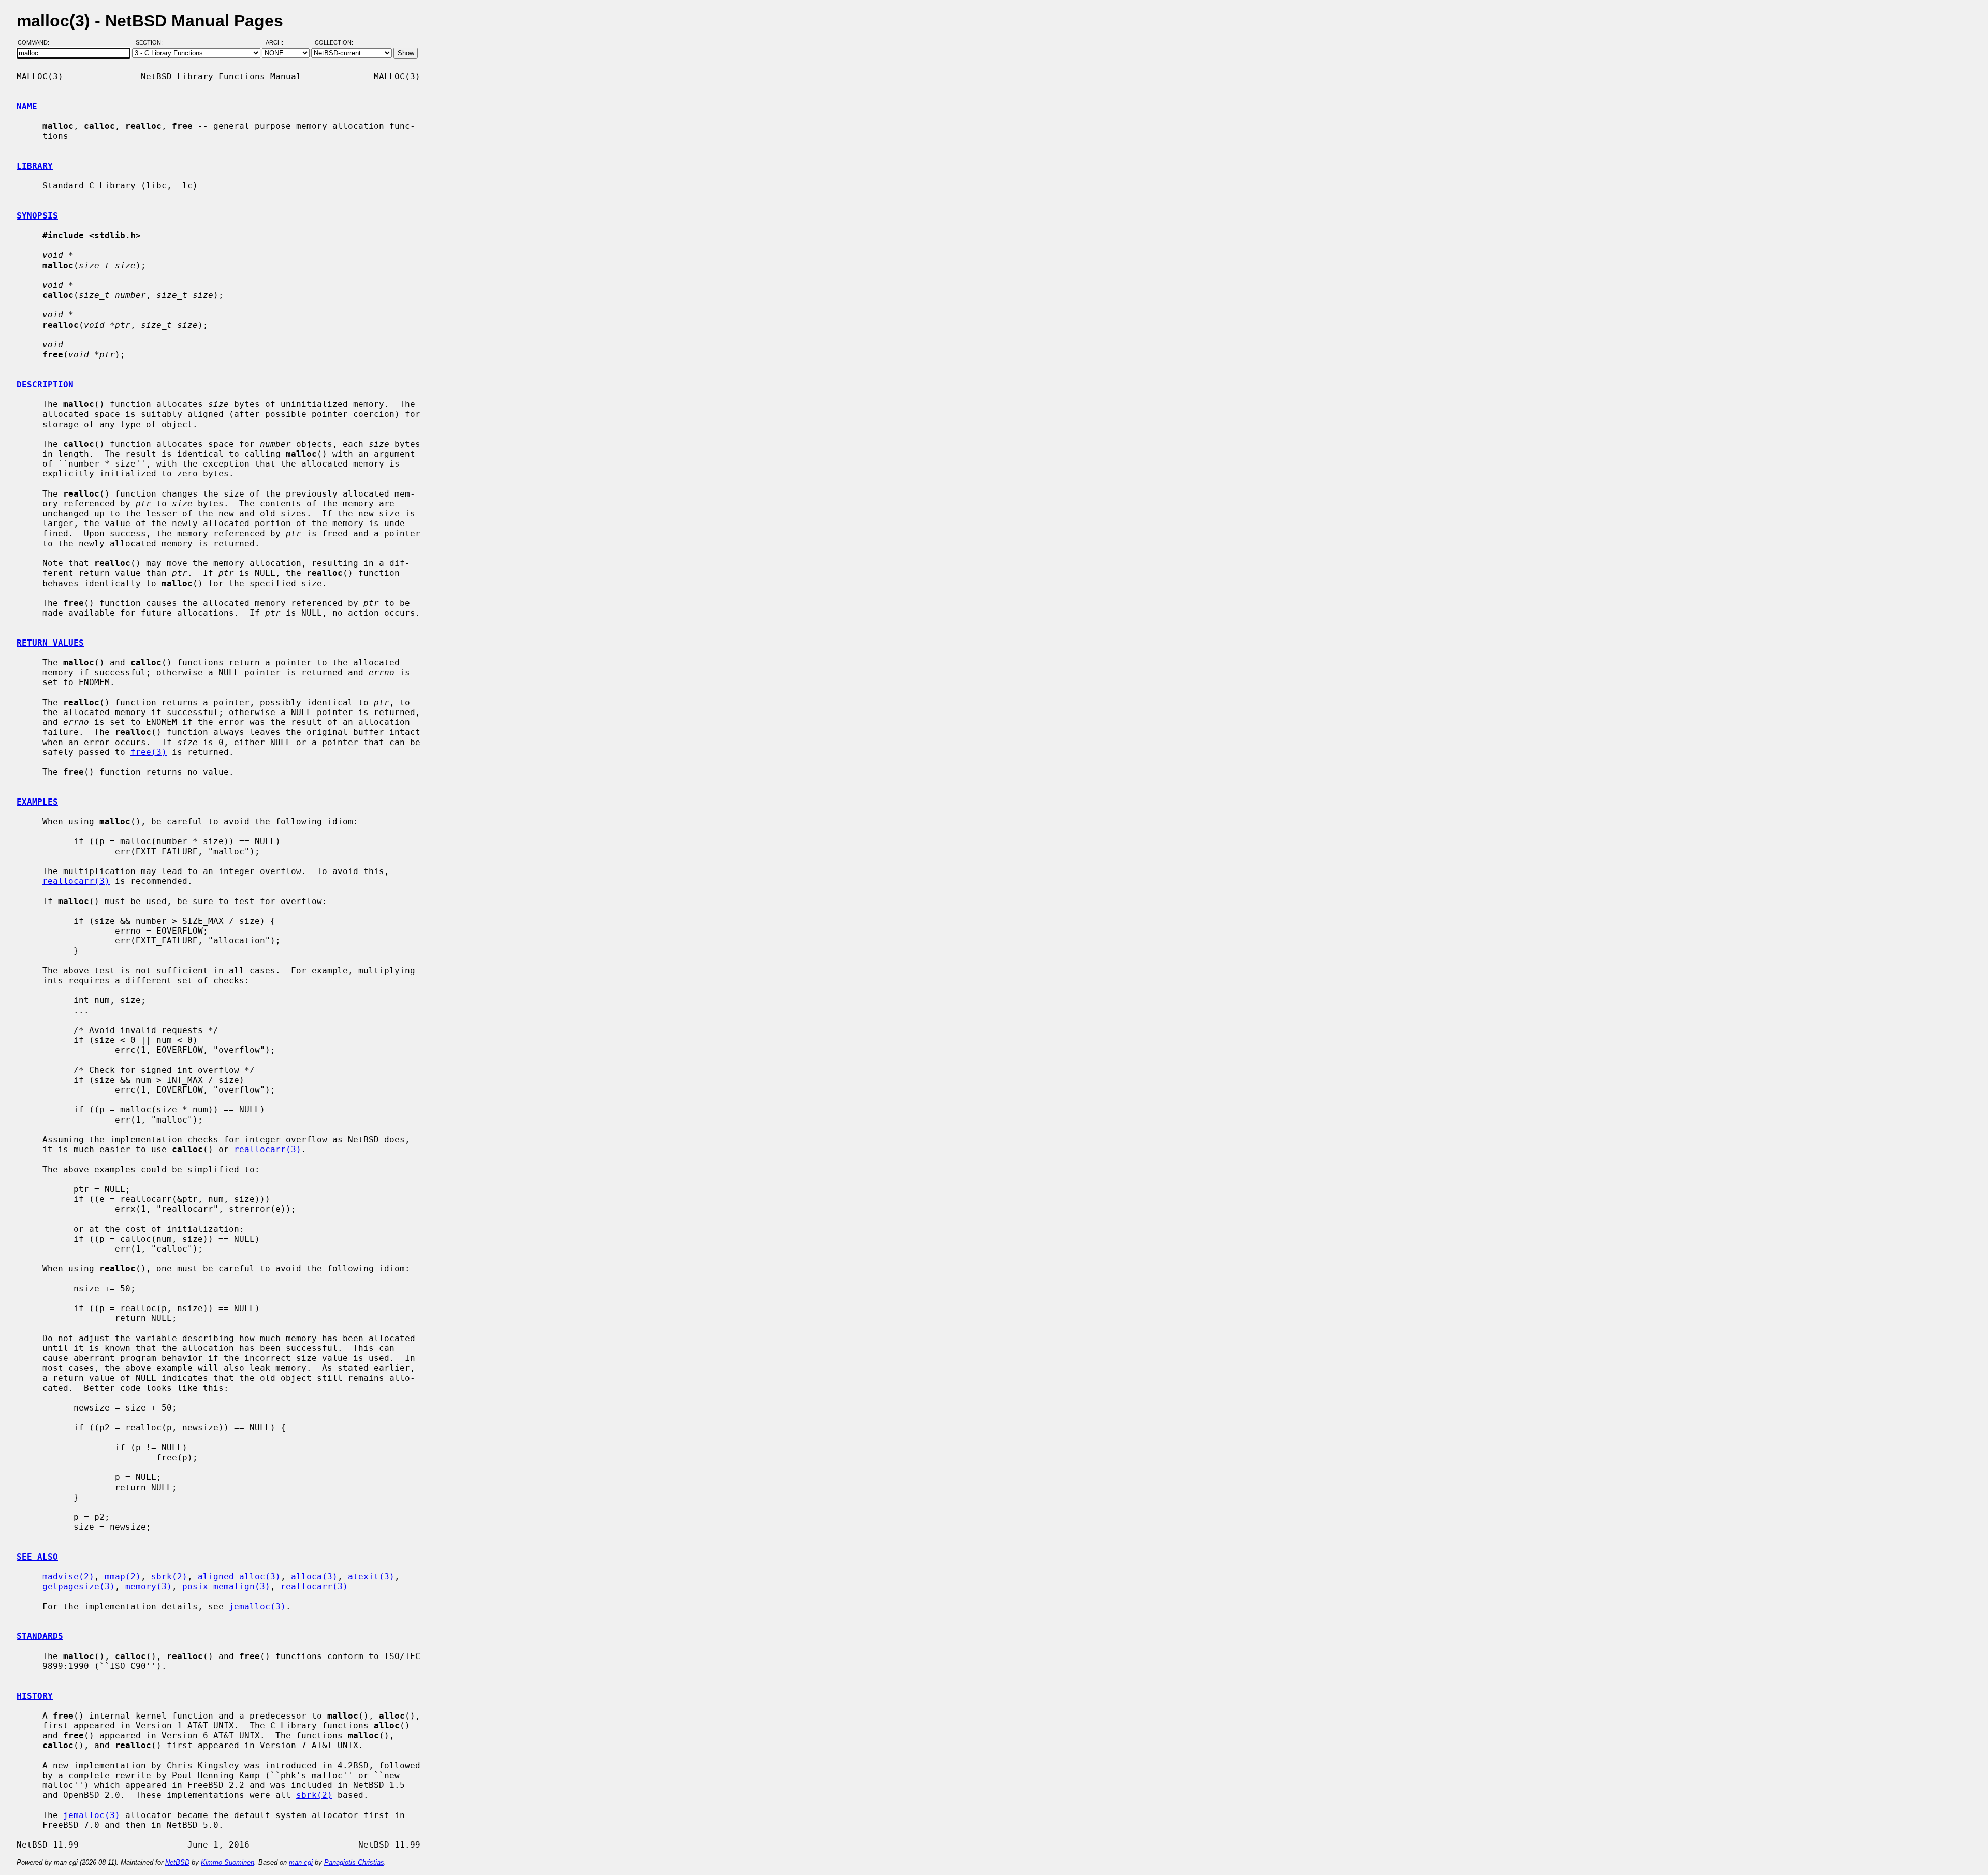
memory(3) (149, 1586)
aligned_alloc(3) (239, 1576)
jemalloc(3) (257, 1607)
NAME (27, 106)
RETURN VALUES (50, 643)
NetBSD (177, 1862)
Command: (36, 43)
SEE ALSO (37, 1557)
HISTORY (35, 1696)
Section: (151, 43)
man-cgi (301, 1862)
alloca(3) (314, 1576)
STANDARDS (40, 1636)
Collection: (334, 43)
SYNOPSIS (37, 216)
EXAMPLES (37, 802)
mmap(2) (123, 1576)
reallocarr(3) (76, 881)
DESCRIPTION (45, 384)
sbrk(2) (169, 1576)
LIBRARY (35, 166)
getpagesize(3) (79, 1586)
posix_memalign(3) (226, 1586)
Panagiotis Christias (354, 1862)
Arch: (279, 43)
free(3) (149, 752)
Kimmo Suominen (228, 1862)
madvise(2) (68, 1576)
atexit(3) (371, 1576)
